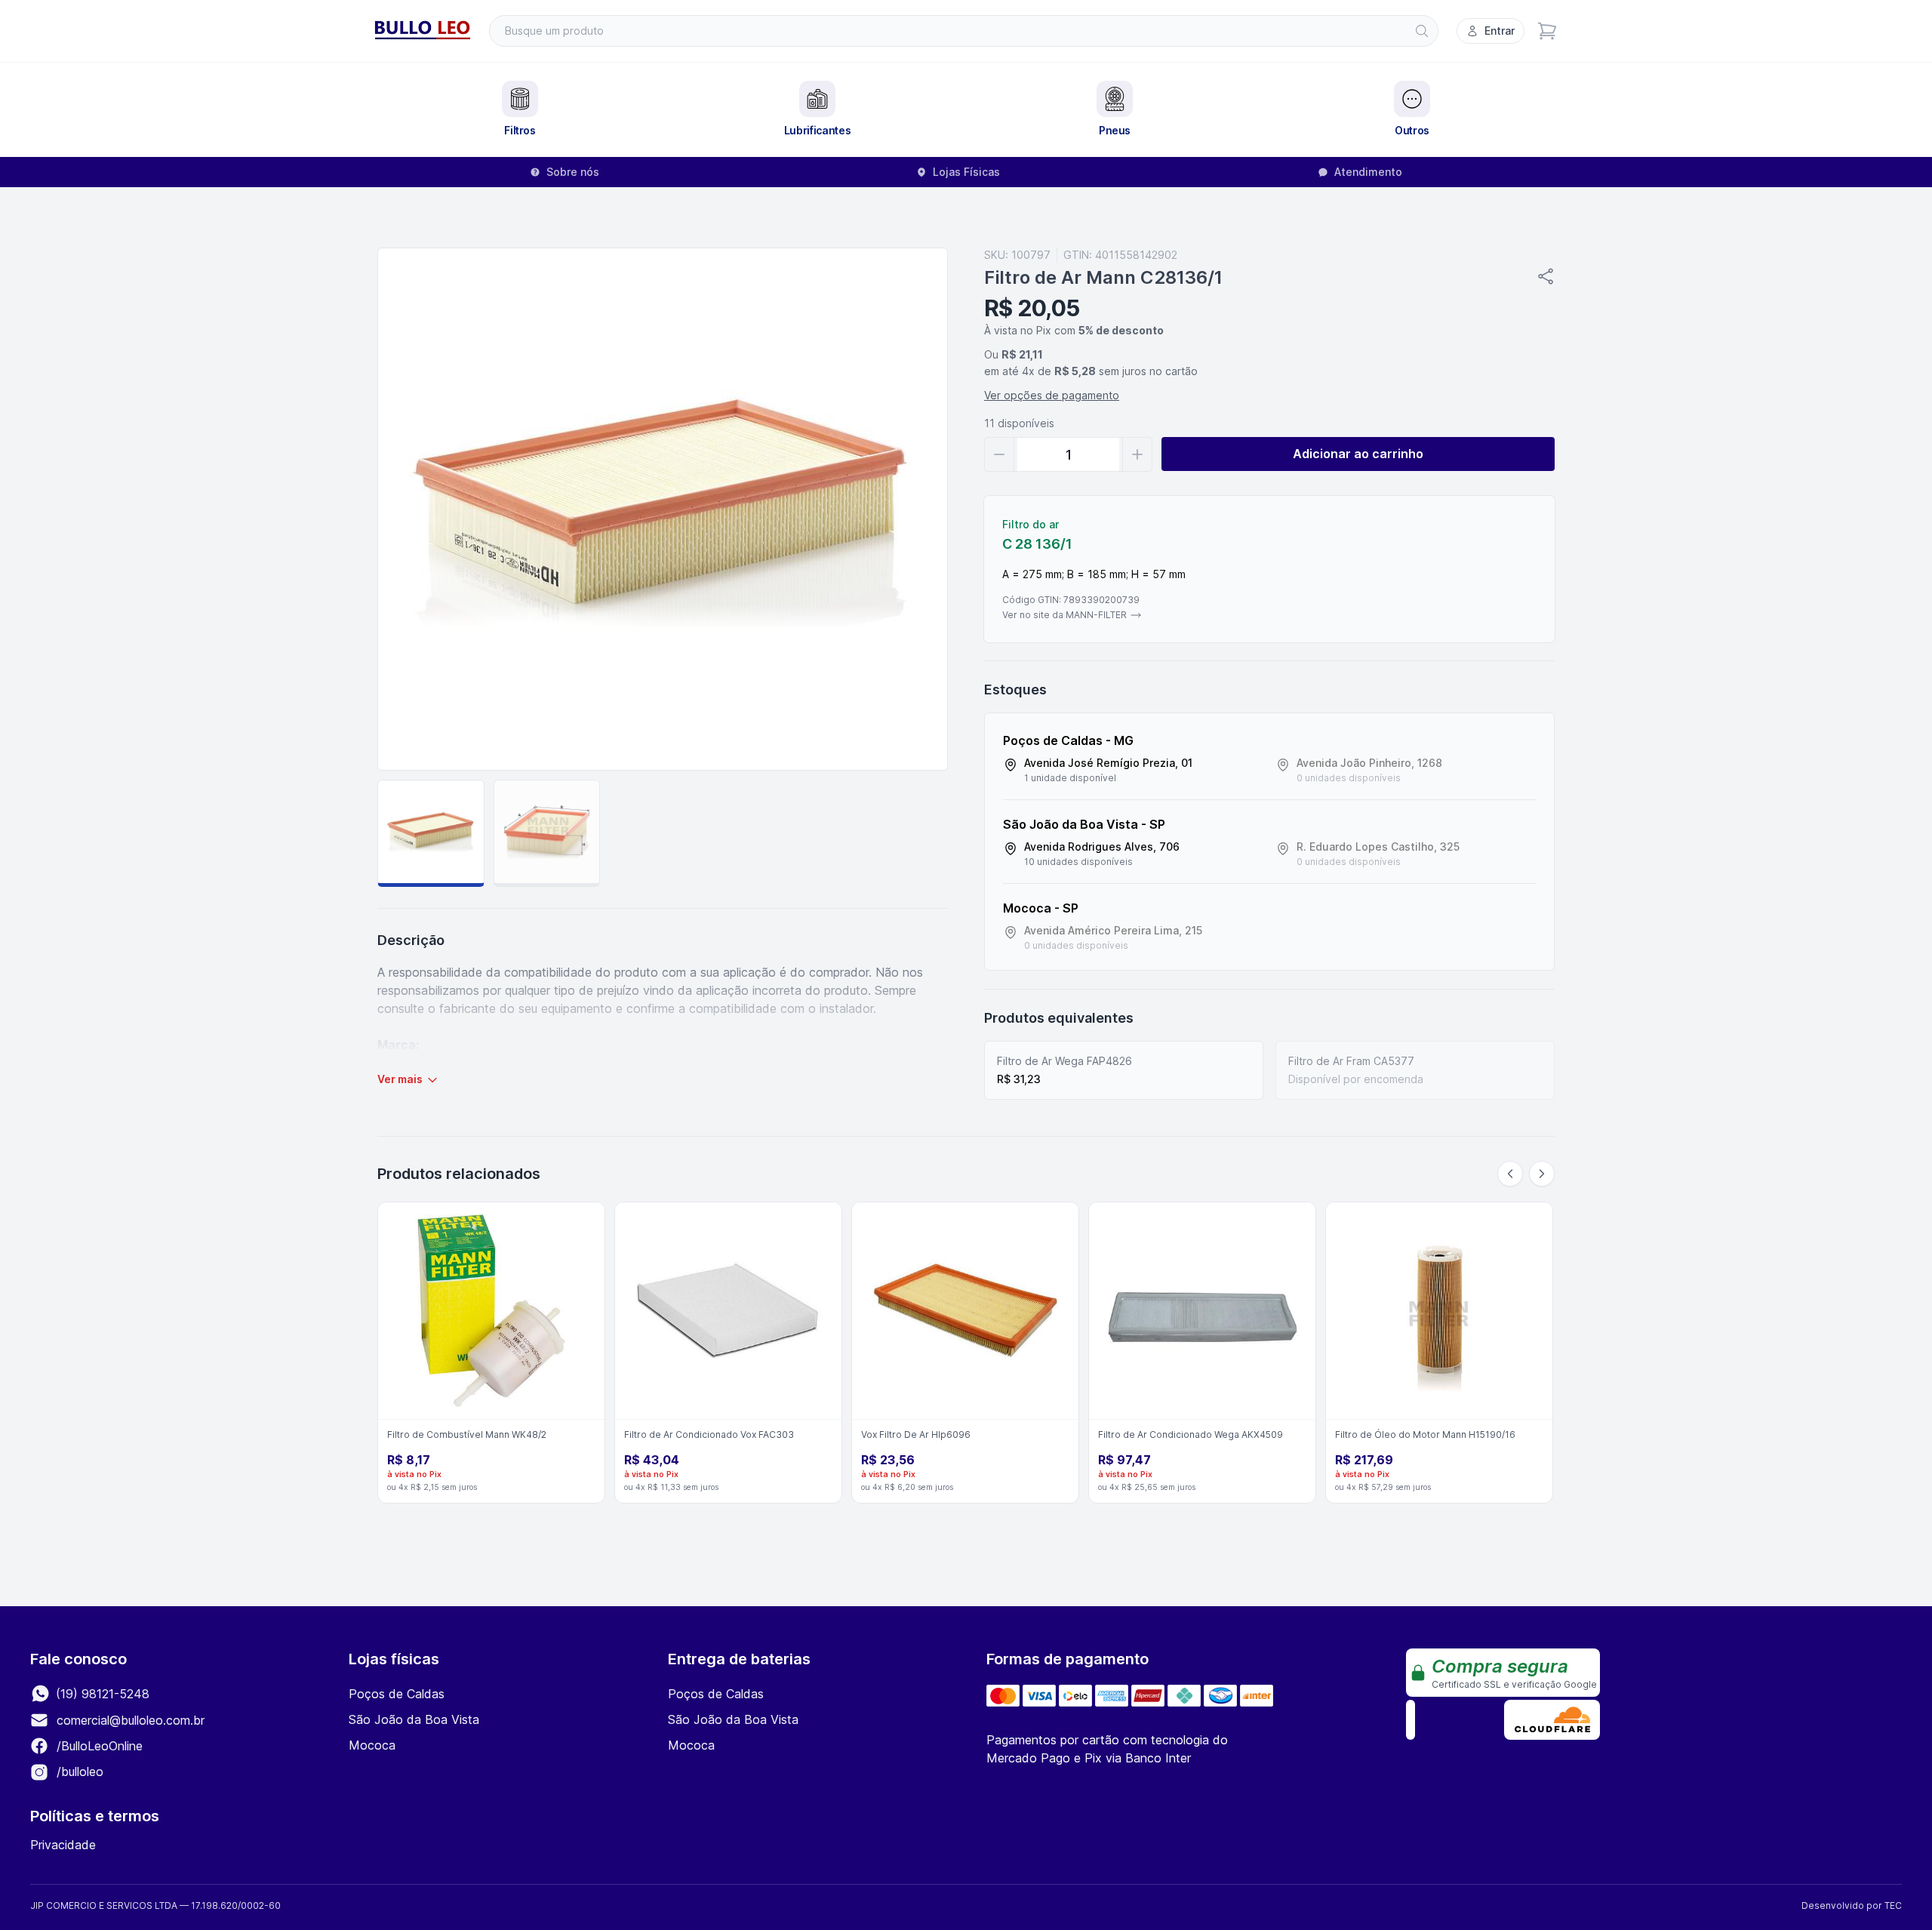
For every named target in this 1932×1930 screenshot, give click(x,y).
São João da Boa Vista (414, 1719)
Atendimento (1368, 172)
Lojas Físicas (966, 172)
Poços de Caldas (397, 1694)
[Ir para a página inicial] (423, 31)
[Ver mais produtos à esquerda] (1510, 1174)
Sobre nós (573, 172)
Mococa (372, 1745)
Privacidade (63, 1845)
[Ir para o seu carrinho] (1547, 31)
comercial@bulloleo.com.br (131, 1720)
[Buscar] (1422, 31)
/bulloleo (78, 1771)
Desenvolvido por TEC (1852, 1905)
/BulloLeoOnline (98, 1746)
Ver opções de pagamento (1052, 395)
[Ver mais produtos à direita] (1542, 1174)
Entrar (1500, 31)
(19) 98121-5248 (101, 1694)
